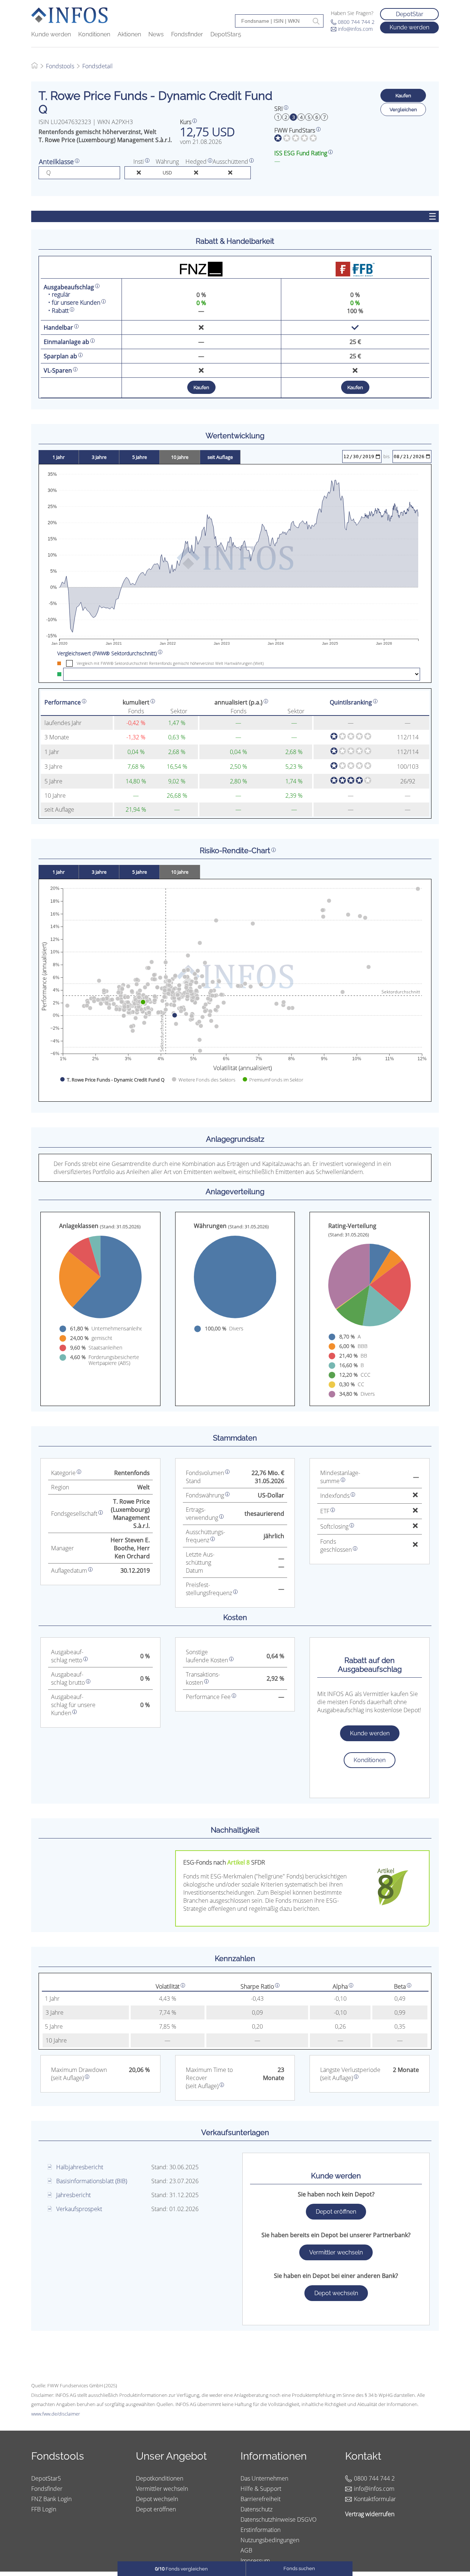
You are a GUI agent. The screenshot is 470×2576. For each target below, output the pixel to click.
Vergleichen (403, 109)
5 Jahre (140, 457)
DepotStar (410, 14)
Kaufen (403, 95)
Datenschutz (256, 2509)
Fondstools (60, 66)
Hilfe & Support (261, 2489)
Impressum (255, 2561)
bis (387, 456)
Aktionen (129, 34)
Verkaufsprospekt (79, 2209)
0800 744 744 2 (356, 22)
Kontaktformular (375, 2499)
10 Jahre (180, 457)
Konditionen (94, 34)
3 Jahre (99, 457)
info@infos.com (355, 29)
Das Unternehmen (264, 2478)
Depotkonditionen (160, 2478)
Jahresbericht (73, 2195)
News (156, 34)
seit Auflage (220, 457)
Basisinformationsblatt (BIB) (92, 2181)
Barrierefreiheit (261, 2499)
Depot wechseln (336, 2293)
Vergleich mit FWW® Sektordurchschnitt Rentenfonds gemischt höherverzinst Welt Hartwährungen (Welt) (170, 663)
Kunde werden (51, 34)
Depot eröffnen (336, 2212)
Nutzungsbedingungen (270, 2540)
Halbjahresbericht (80, 2167)
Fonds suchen (299, 2568)
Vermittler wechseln (336, 2252)
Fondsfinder (187, 34)
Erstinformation (261, 2530)
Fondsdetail (97, 66)
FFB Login (44, 2509)
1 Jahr (59, 457)
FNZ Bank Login (51, 2499)
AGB (246, 2550)
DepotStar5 (226, 34)
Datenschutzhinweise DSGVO (279, 2519)
